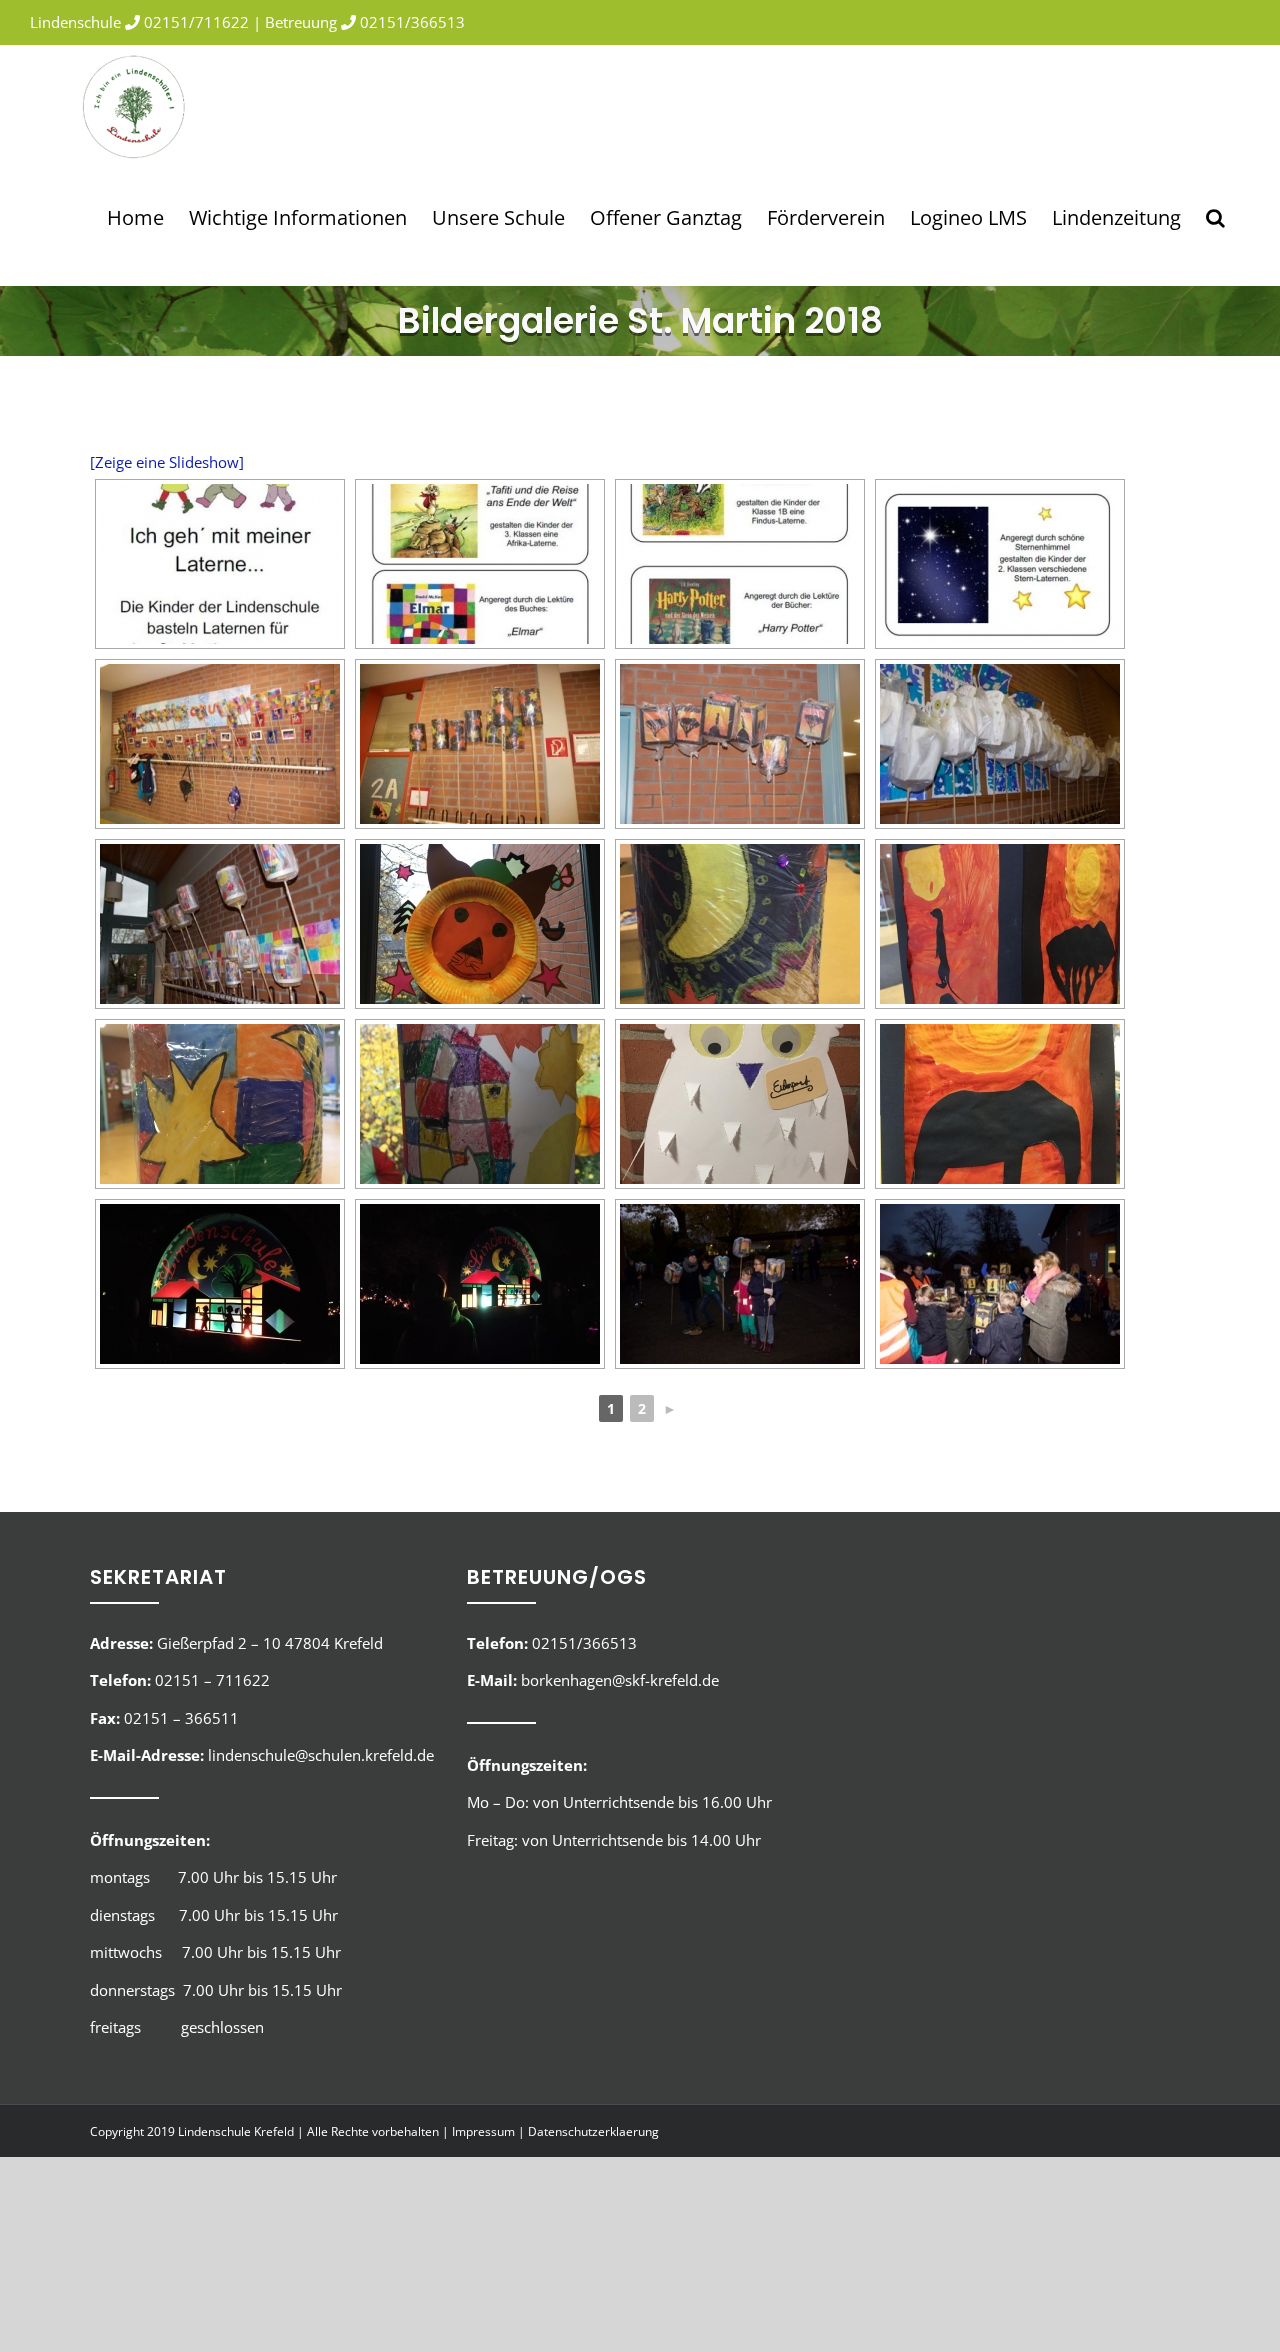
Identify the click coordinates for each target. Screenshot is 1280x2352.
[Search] (1215, 217)
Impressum (483, 2131)
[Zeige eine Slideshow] (167, 462)
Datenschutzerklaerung (593, 2131)
